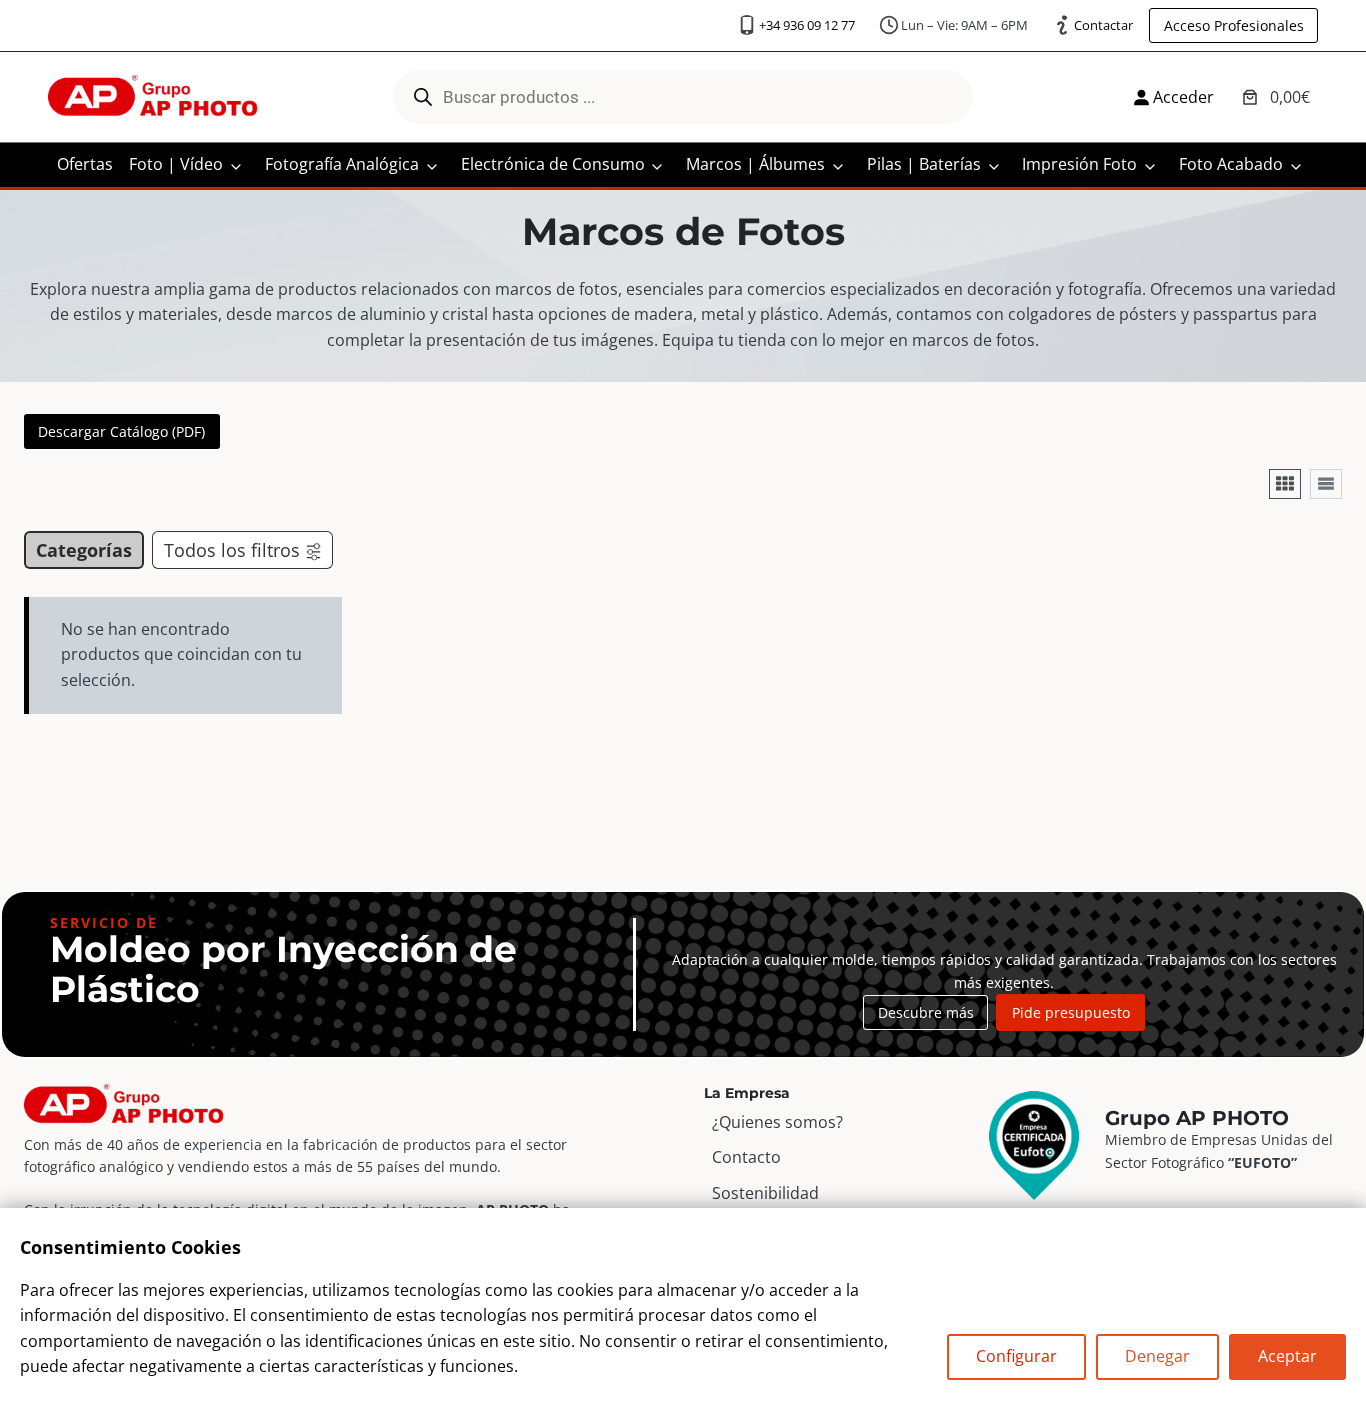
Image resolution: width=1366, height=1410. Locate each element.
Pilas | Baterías (924, 164)
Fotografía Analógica (342, 164)
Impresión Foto (1079, 164)
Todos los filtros (232, 550)
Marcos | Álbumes (755, 164)
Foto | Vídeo (176, 164)
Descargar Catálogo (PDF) (121, 431)
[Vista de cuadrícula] (1285, 484)
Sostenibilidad (765, 1193)
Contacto (746, 1158)
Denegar (1157, 1356)
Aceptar (1287, 1356)
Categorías (84, 550)
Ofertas (85, 164)
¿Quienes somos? (777, 1122)
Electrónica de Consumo (553, 164)
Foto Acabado (1231, 164)
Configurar (1016, 1356)
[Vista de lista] (1326, 484)
